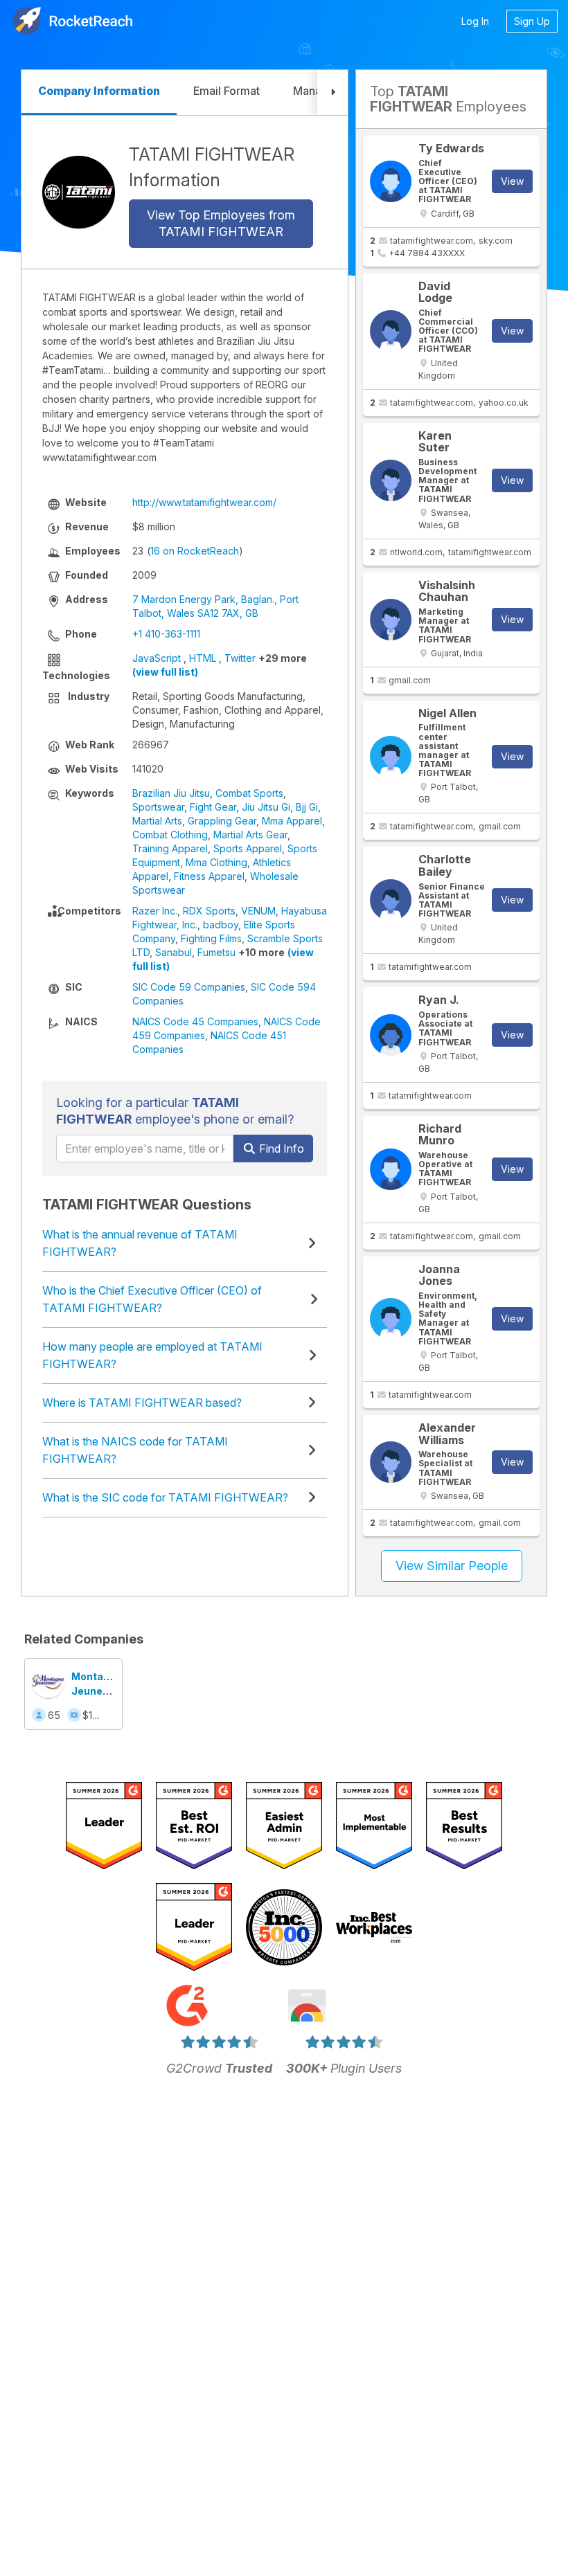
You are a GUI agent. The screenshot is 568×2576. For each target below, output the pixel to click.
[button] (332, 92)
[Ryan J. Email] (391, 1035)
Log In (475, 21)
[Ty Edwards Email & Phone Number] (391, 181)
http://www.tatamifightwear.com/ (204, 502)
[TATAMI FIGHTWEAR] (79, 192)
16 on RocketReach (195, 551)
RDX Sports (209, 911)
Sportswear (158, 807)
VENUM (258, 911)
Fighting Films (211, 938)
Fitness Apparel (209, 876)
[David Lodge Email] (391, 331)
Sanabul (174, 952)
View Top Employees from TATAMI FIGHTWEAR (221, 223)
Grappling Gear (222, 821)
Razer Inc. (155, 911)
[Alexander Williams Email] (391, 1462)
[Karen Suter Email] (391, 480)
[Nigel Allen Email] (391, 757)
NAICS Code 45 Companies (195, 1021)
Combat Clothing (170, 835)
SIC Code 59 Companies (189, 987)
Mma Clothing (216, 862)
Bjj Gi (307, 807)
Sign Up (532, 21)
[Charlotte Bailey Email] (391, 900)
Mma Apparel (292, 821)
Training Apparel (170, 848)
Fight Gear (213, 807)
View (512, 181)
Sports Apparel (248, 848)
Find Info (280, 1149)
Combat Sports (249, 793)
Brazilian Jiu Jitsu (171, 793)
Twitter (240, 658)
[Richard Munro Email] (391, 1169)
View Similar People (452, 1566)
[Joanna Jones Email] (391, 1319)
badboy (221, 925)
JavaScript (157, 658)
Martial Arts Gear (250, 835)
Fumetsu (216, 952)
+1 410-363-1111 (166, 634)
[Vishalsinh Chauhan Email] (391, 620)
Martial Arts (157, 821)
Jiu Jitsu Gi (266, 807)
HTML (203, 658)
